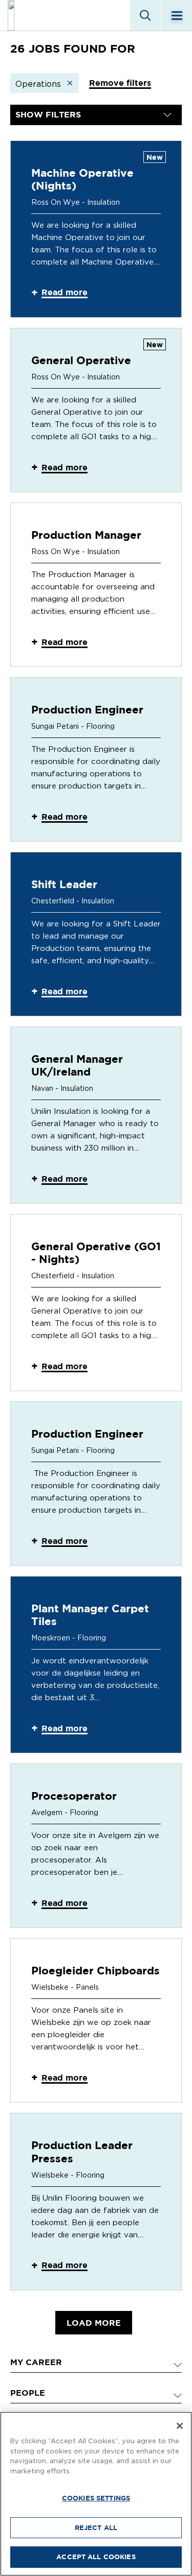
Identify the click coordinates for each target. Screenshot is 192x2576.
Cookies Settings (96, 2498)
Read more (65, 292)
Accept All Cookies (96, 2557)
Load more (94, 2323)
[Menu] (177, 15)
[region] (96, 2494)
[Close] (180, 2426)
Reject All (96, 2527)
